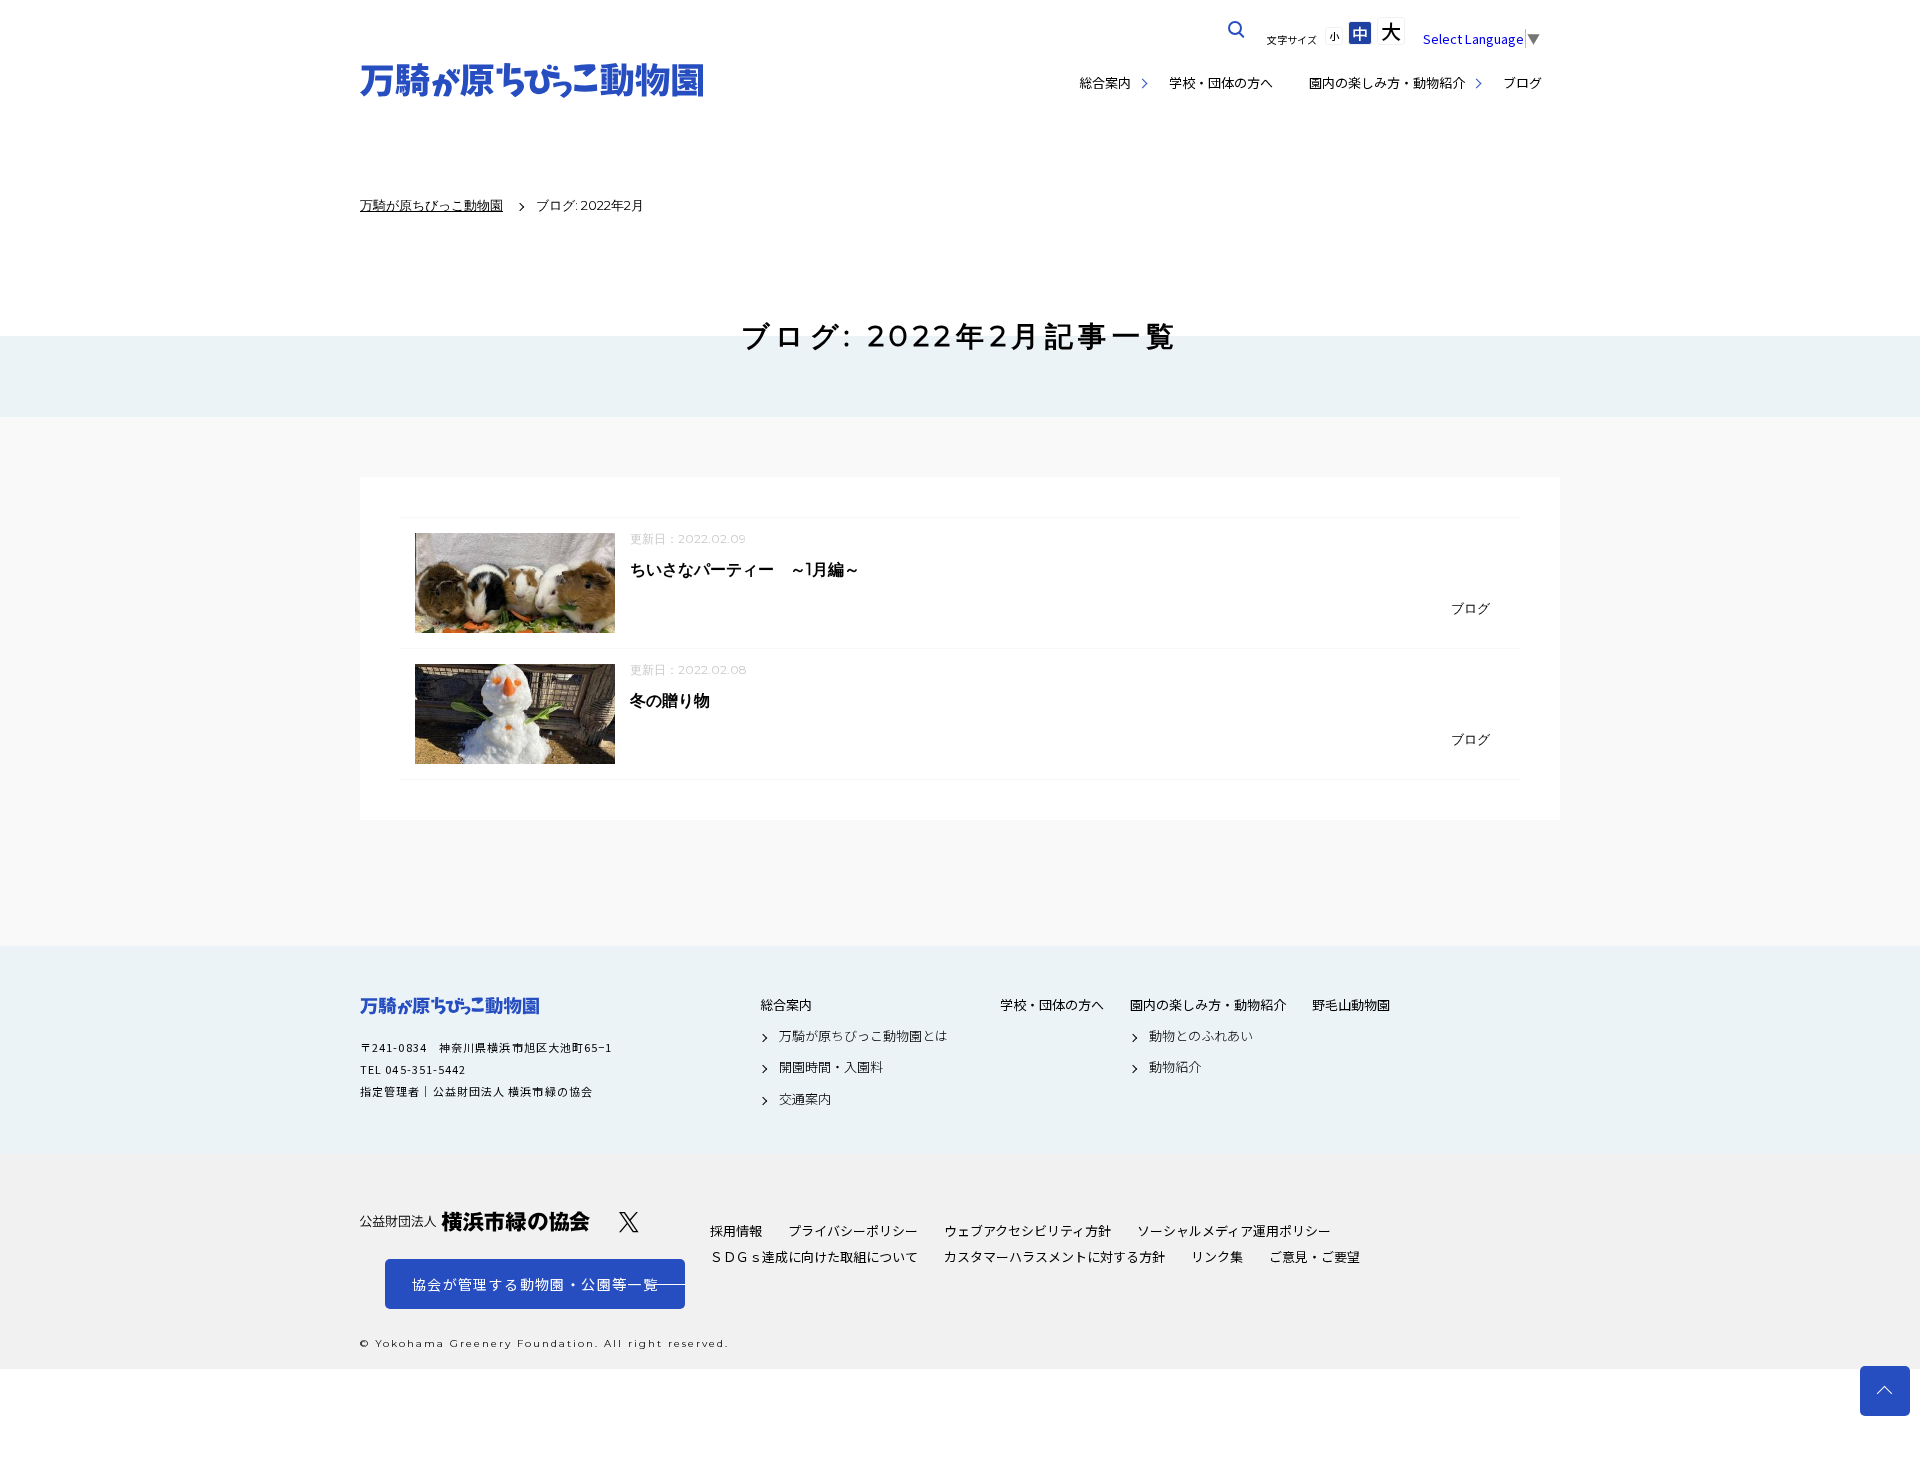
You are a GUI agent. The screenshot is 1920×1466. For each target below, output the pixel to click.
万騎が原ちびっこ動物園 (450, 1006)
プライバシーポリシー (853, 1230)
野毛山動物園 (1351, 1005)
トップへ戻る (1885, 1391)
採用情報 (736, 1230)
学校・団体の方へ (1221, 82)
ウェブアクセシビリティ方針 (1027, 1230)
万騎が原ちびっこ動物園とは (863, 1036)
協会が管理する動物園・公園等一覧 (535, 1284)
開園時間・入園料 (831, 1067)
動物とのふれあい (1201, 1036)
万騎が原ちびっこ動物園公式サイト (532, 80)
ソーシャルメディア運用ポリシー (1234, 1230)
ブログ (1522, 82)
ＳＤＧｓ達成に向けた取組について (814, 1256)
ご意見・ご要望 (1314, 1256)
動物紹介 (1175, 1067)
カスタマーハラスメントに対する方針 (1054, 1256)
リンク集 (1217, 1256)
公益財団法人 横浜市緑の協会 (475, 1221)
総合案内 (1105, 82)
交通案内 (805, 1099)
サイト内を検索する (1237, 30)
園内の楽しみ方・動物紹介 (1387, 82)
